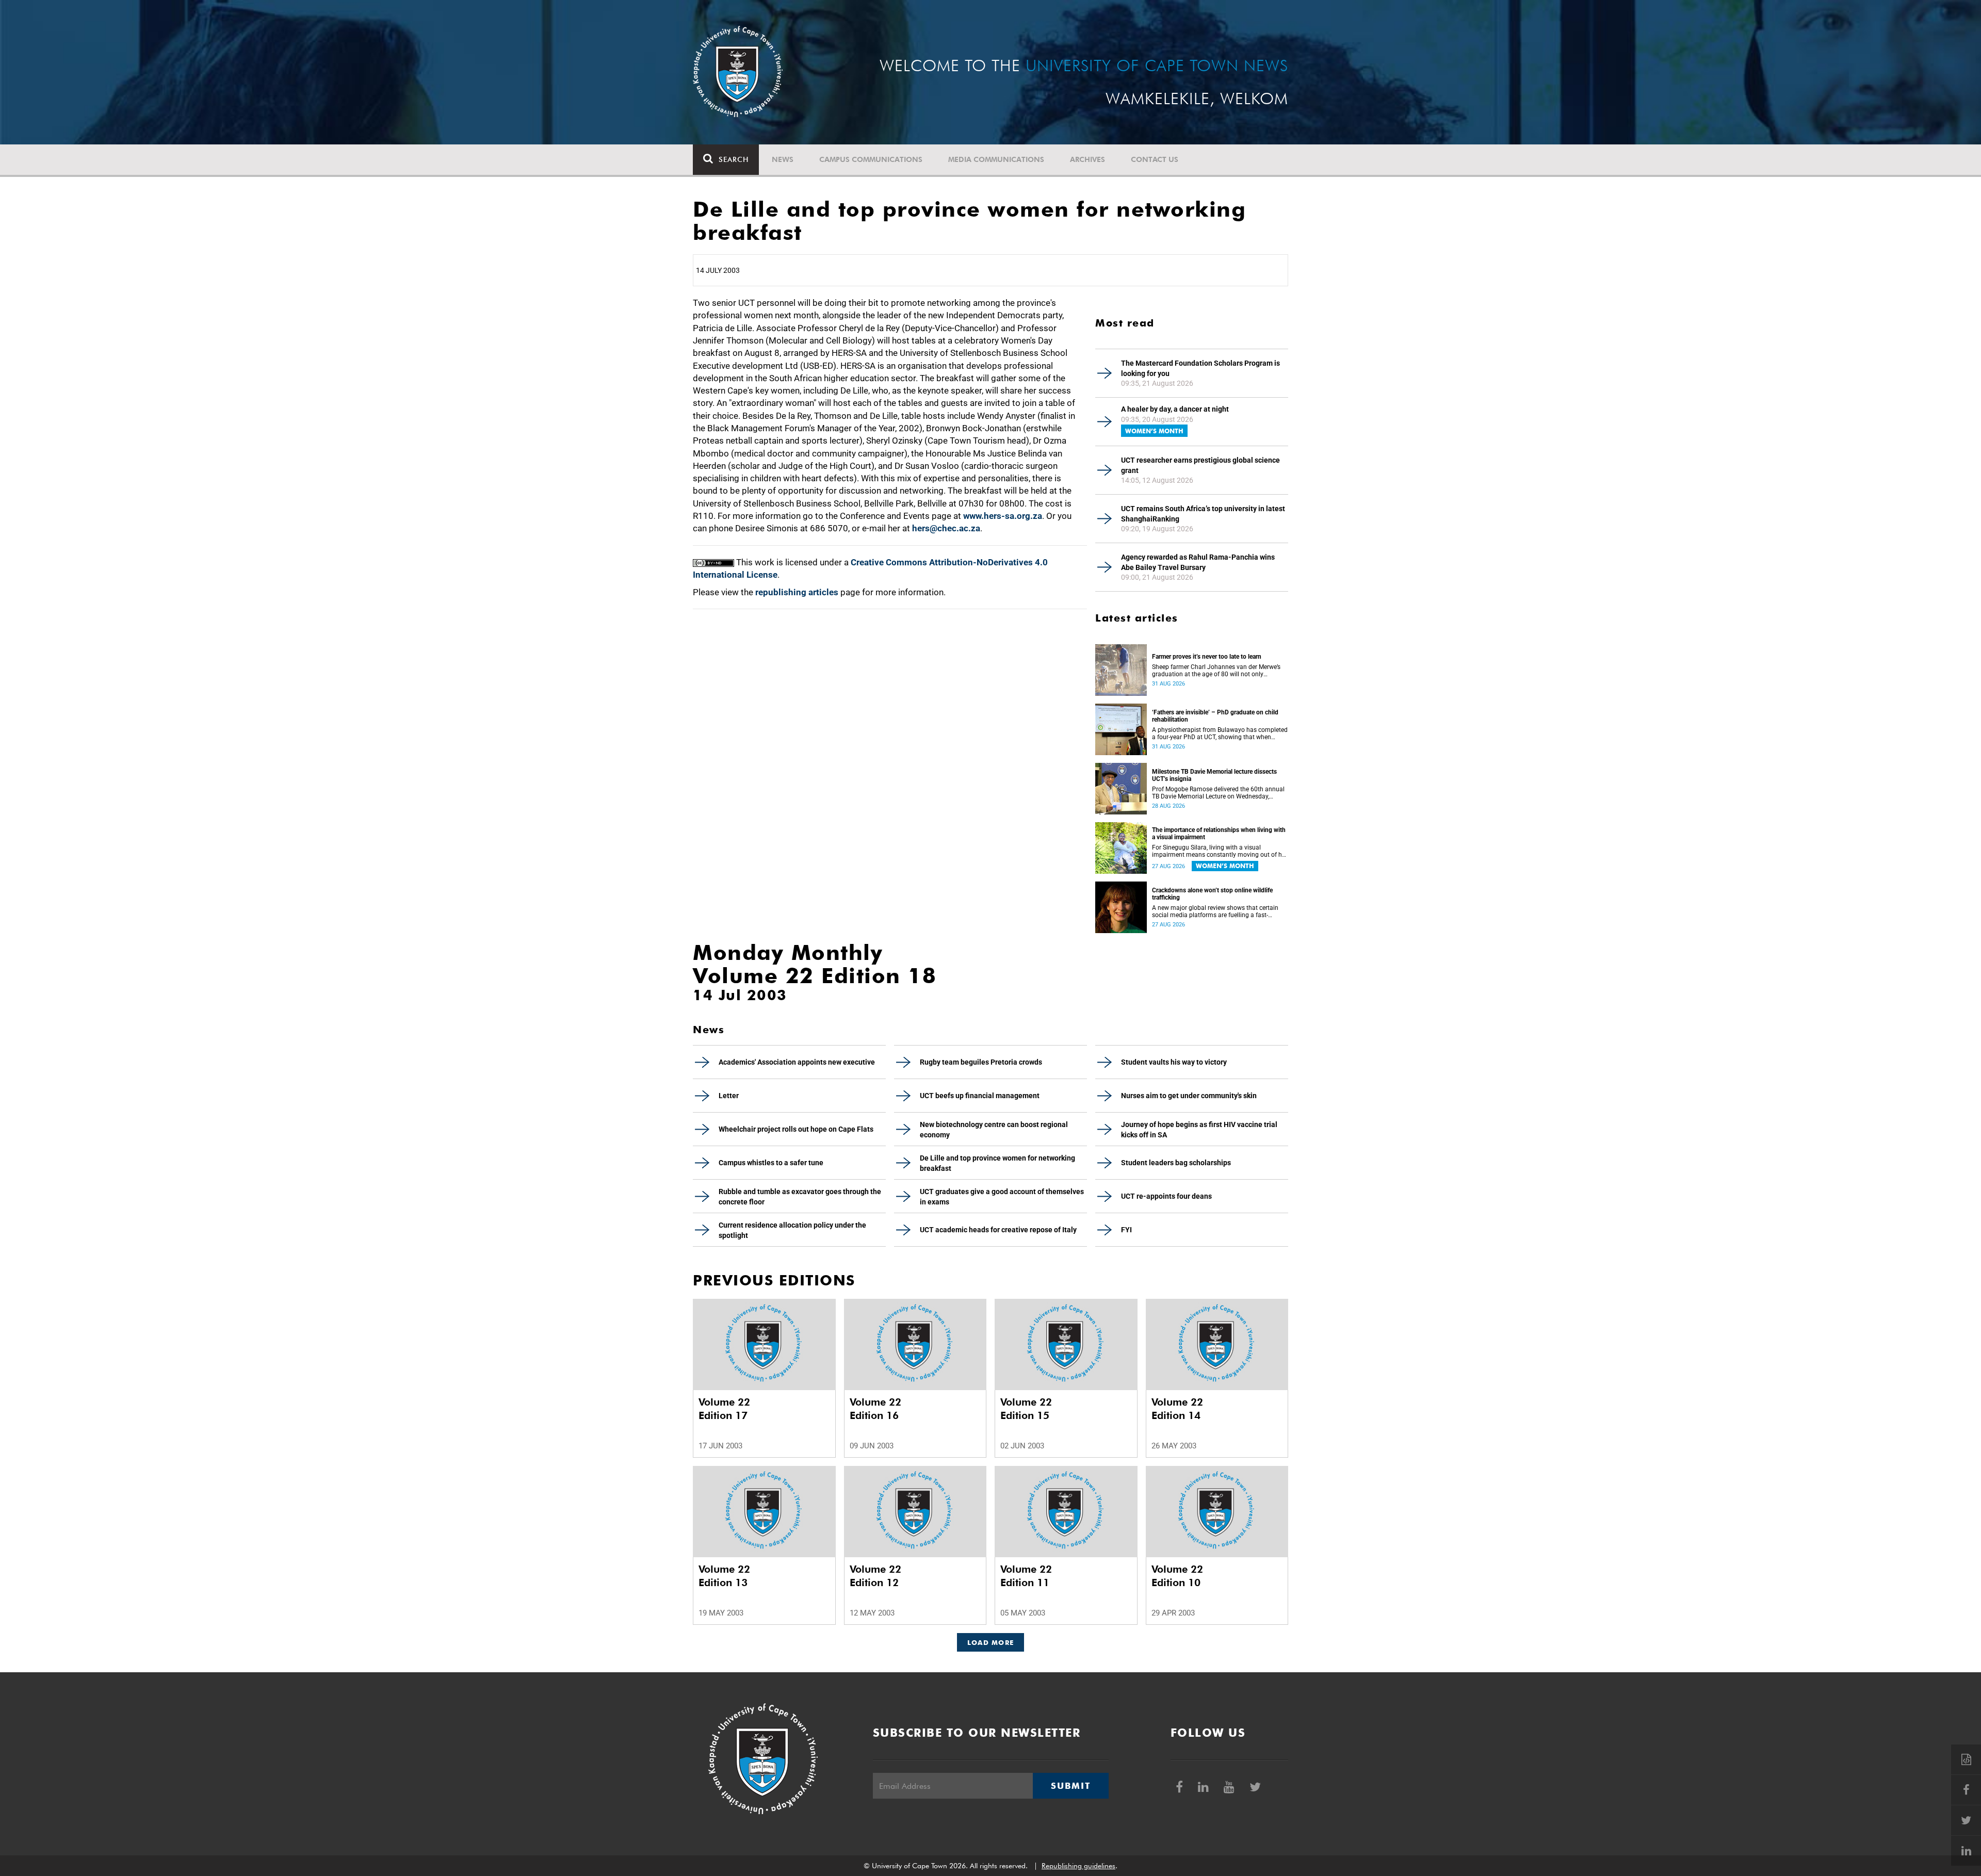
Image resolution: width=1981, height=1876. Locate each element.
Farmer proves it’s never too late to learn (1207, 657)
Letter (729, 1096)
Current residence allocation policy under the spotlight (792, 1230)
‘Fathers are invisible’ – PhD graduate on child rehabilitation (1215, 716)
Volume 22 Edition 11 (1026, 1576)
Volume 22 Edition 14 (1177, 1409)
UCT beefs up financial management (980, 1096)
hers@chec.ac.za (946, 528)
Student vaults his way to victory (1174, 1062)
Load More (991, 1642)
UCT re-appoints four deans (1166, 1196)
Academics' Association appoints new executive (797, 1062)
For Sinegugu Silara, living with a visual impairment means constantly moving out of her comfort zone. (1220, 851)
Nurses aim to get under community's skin (1189, 1096)
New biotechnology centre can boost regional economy (994, 1130)
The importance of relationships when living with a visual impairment (1219, 834)
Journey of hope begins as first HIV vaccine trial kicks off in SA (1199, 1130)
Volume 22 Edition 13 (724, 1576)
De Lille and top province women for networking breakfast (997, 1163)
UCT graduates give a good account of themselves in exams (1002, 1197)
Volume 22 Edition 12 (875, 1576)
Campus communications (871, 159)
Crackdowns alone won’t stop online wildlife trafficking (1212, 894)
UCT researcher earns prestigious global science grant (1200, 465)
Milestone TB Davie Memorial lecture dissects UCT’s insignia (1214, 775)
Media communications (996, 159)
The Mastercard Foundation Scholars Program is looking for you (1200, 368)
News (783, 159)
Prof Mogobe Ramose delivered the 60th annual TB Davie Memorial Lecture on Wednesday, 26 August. (1218, 793)
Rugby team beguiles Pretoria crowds (981, 1062)
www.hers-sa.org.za (1003, 516)
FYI (1126, 1230)
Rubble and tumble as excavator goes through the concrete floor (800, 1197)
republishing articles (797, 592)
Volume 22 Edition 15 (1026, 1409)
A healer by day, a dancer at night (1175, 409)
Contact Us (1155, 159)
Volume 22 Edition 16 (875, 1409)
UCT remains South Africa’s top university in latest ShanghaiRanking (1203, 514)
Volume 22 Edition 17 (724, 1409)
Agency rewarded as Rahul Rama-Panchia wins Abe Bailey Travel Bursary (1198, 562)
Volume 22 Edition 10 (1177, 1576)
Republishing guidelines (1078, 1866)
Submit (1070, 1786)
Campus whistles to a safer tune (771, 1163)
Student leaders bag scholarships (1176, 1163)
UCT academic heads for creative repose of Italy (998, 1230)
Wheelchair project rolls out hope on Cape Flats (796, 1129)
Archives (1087, 159)
